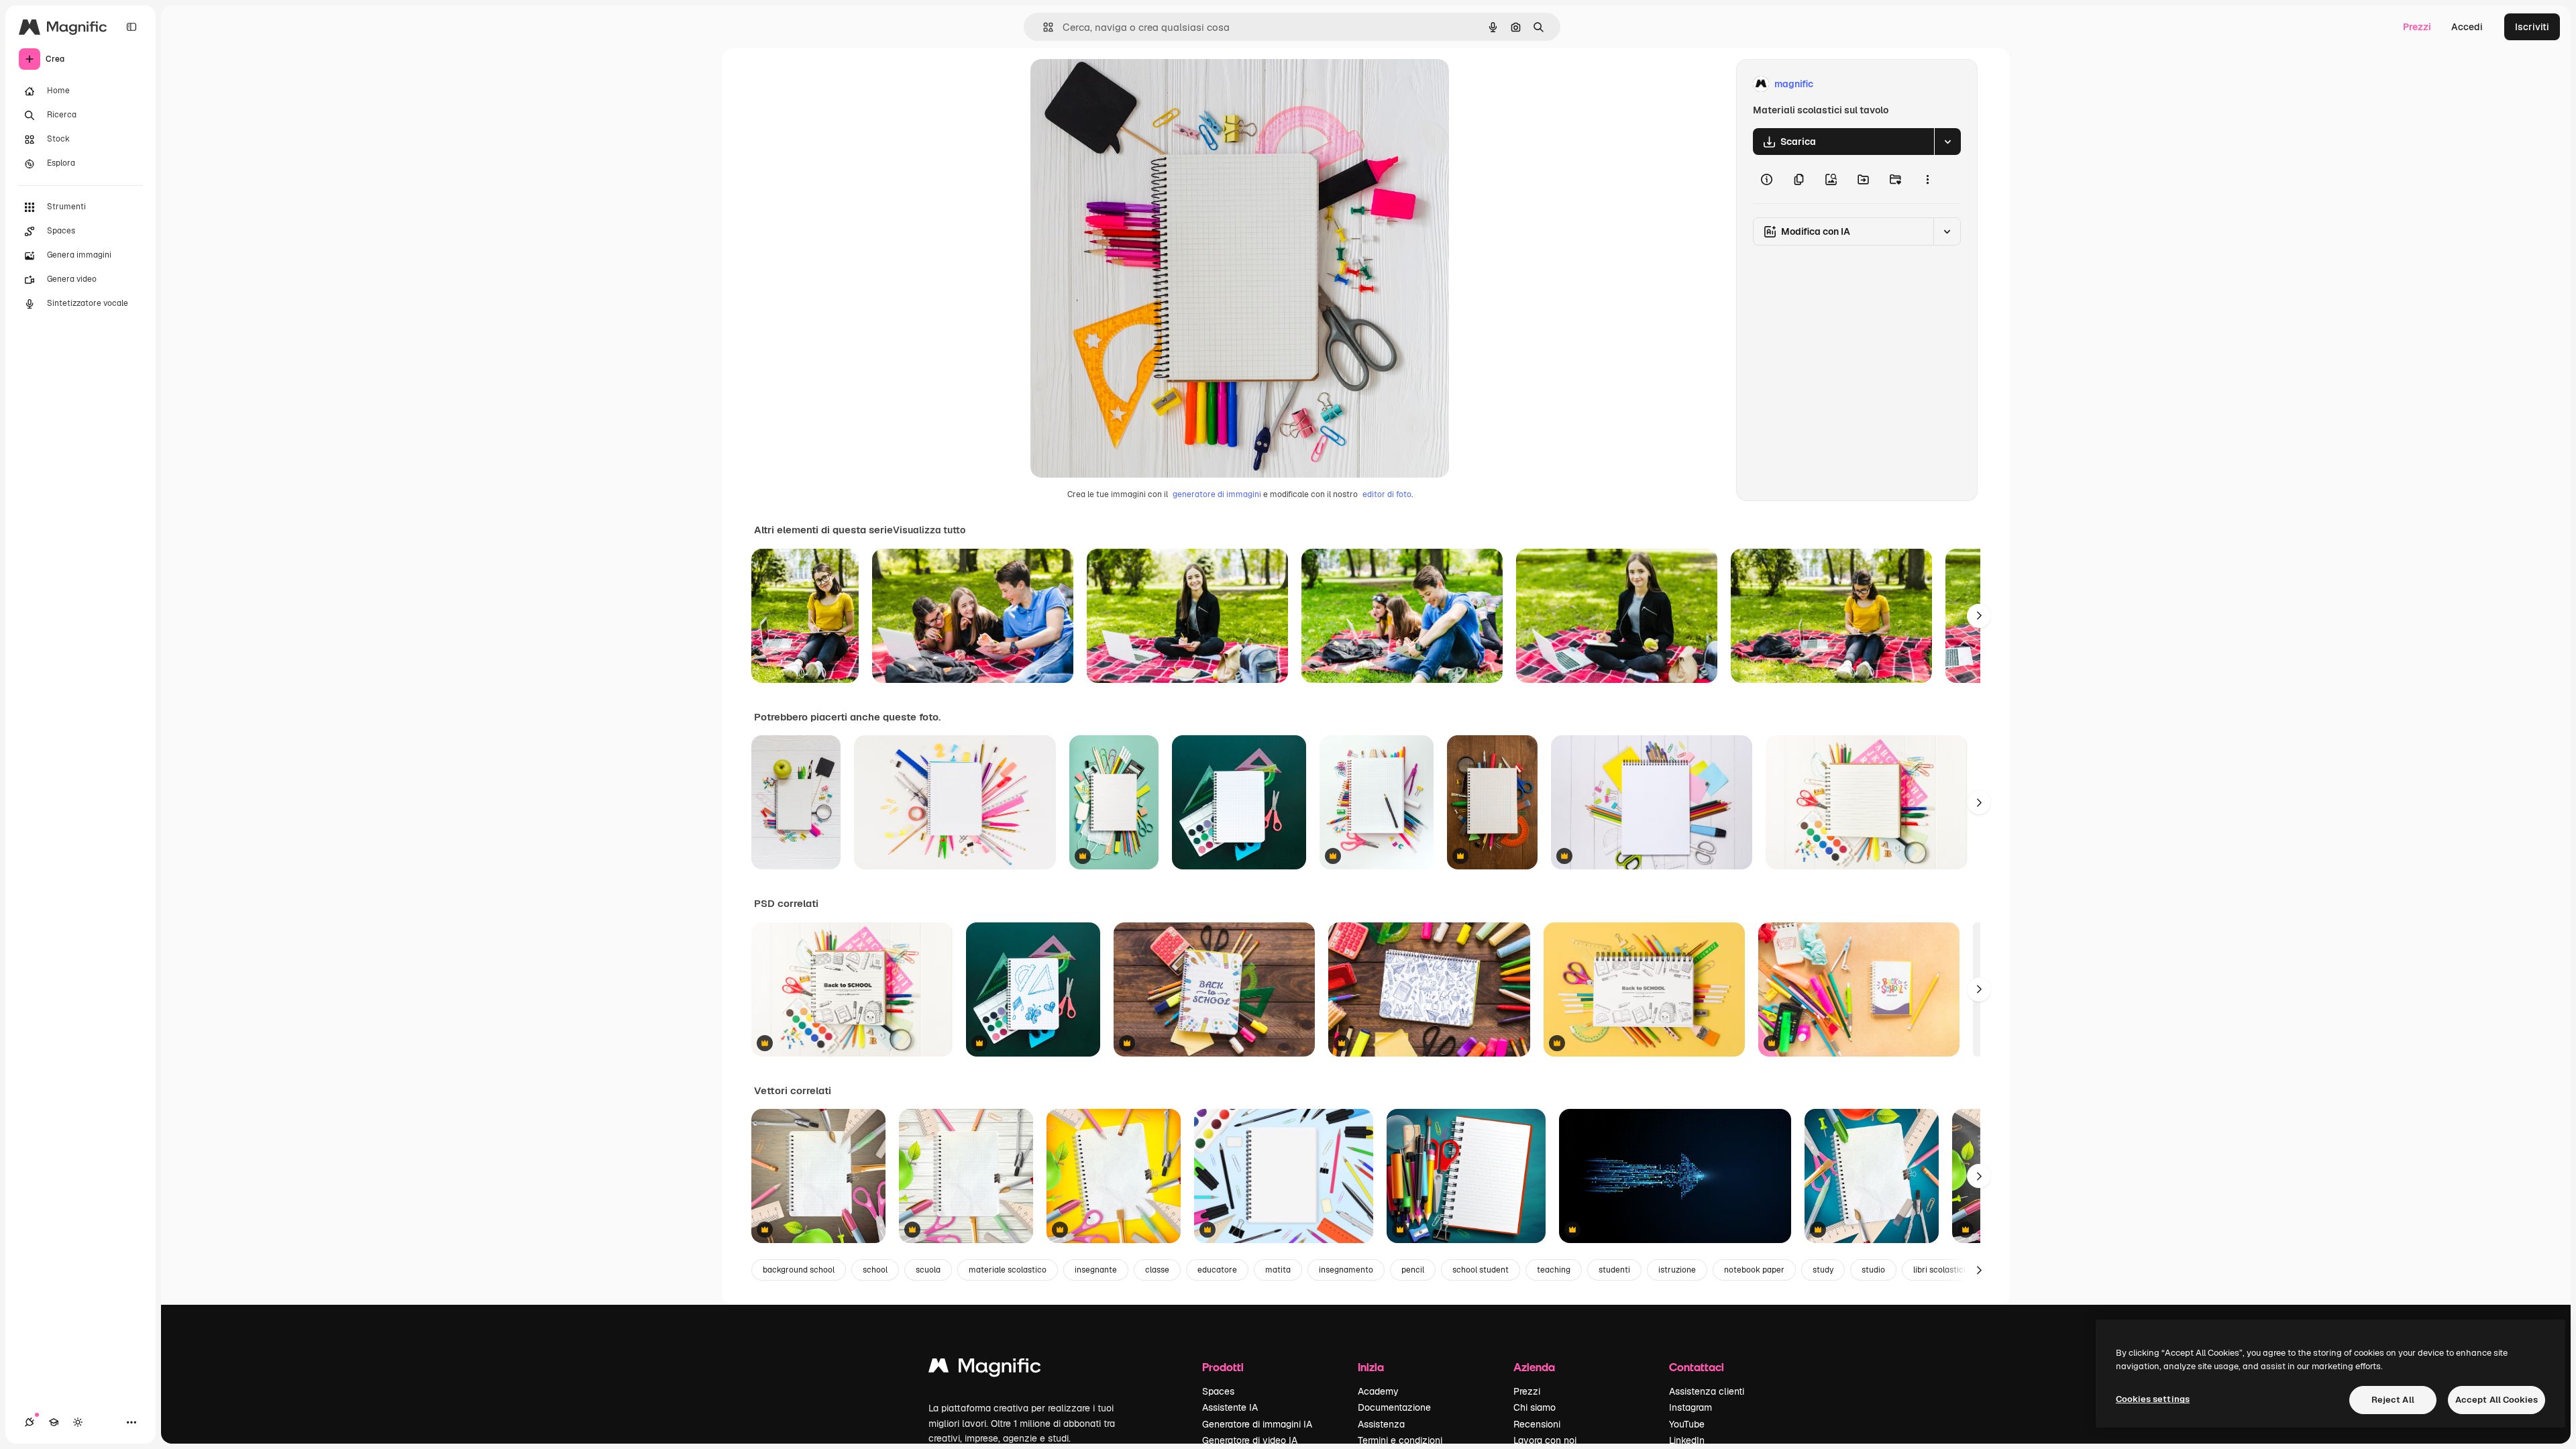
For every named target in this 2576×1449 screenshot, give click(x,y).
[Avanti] (1979, 616)
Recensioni (1537, 1424)
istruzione (1677, 1270)
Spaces (1218, 1391)
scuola (928, 1270)
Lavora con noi (1545, 1440)
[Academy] (54, 1422)
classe (1157, 1270)
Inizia (1371, 1367)
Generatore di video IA (1250, 1440)
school (875, 1270)
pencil (1413, 1270)
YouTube (1687, 1424)
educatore (1217, 1270)
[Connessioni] (30, 1422)
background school (799, 1270)
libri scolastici (1939, 1270)
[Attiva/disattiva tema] (78, 1422)
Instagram (1690, 1407)
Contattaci (1697, 1367)
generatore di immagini (1217, 494)
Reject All (2393, 1400)
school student (1481, 1270)
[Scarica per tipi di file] (1947, 142)
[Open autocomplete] (1043, 27)
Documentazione (1394, 1407)
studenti (1614, 1270)
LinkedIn (1687, 1440)
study (1823, 1270)
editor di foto (1387, 494)
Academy (1378, 1391)
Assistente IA (1230, 1407)
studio (1873, 1270)
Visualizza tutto (929, 530)
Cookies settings (2153, 1399)
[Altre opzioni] (1927, 179)
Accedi (2467, 27)
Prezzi (2417, 27)
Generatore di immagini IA (1257, 1424)
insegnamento (1346, 1270)
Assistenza (1381, 1424)
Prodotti (1223, 1367)
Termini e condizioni (1400, 1440)
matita (1278, 1270)
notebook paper (1754, 1270)
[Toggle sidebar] (131, 27)
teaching (1554, 1270)
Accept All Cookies (2497, 1400)
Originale (1119, 84)
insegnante (1096, 1270)
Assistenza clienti (1707, 1391)
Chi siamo (1535, 1407)
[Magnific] (985, 1369)
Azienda (1534, 1367)
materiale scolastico (1008, 1270)
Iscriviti (2532, 27)
